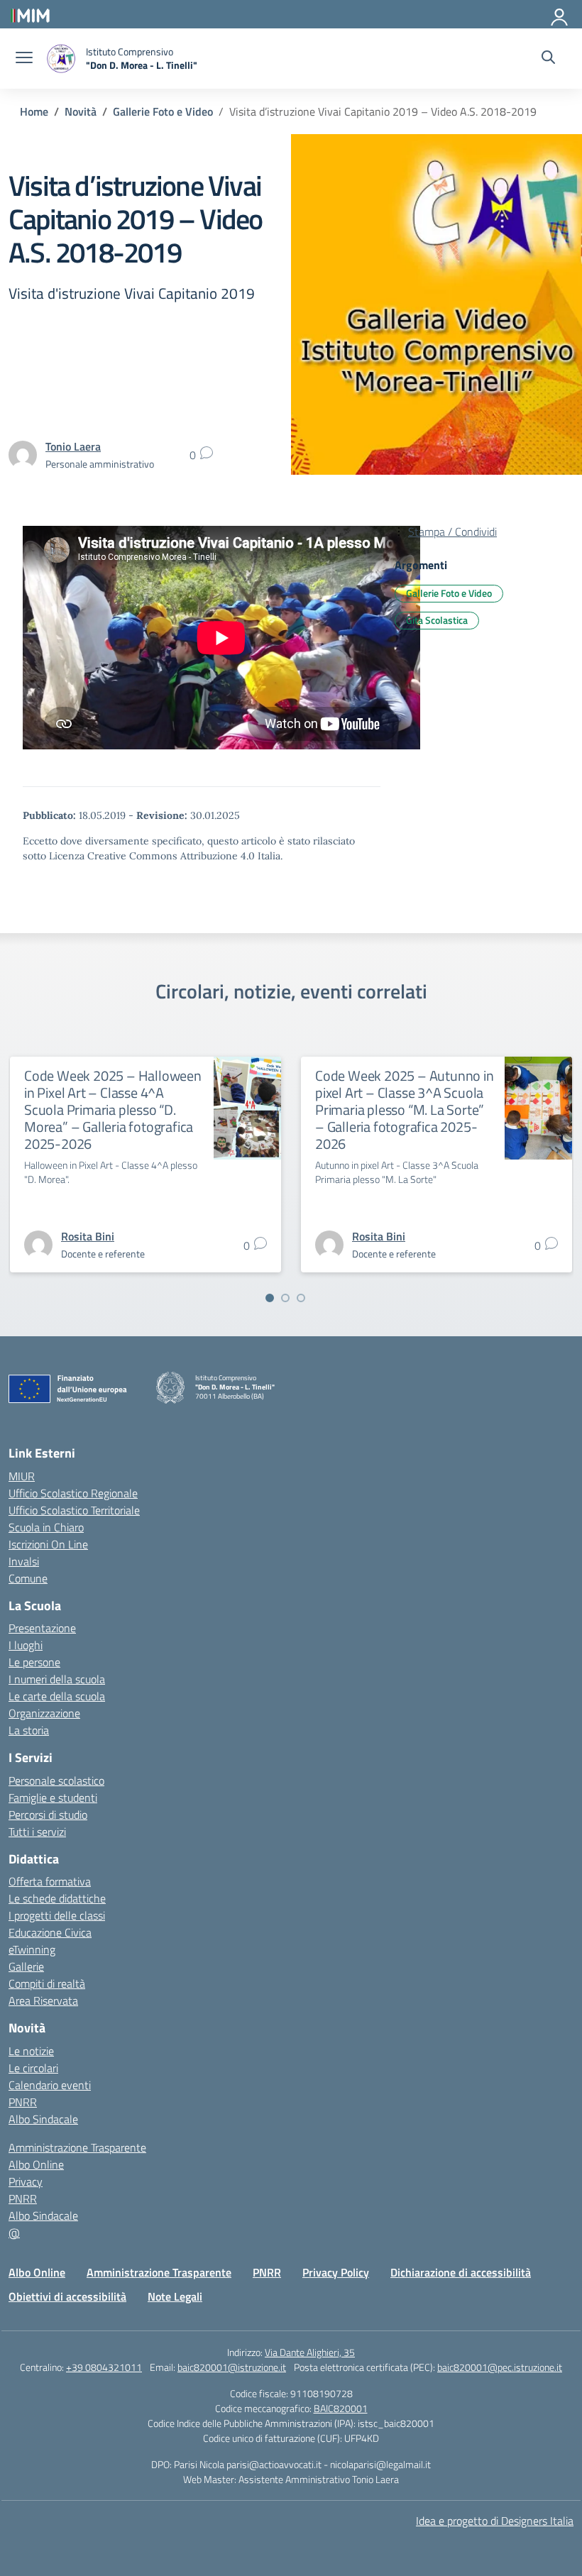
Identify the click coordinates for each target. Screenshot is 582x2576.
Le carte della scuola (57, 1696)
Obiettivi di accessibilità (67, 2296)
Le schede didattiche (57, 1898)
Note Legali (175, 2296)
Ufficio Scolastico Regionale (73, 1493)
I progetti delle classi (57, 1915)
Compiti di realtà (47, 1983)
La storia (29, 1730)
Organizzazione (44, 1713)
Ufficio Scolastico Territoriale (74, 1510)
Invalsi (24, 1561)
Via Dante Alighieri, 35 (310, 2352)
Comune (28, 1578)
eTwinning (32, 1949)
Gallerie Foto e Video (449, 593)
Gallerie (26, 1966)
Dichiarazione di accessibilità (461, 2272)
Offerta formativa (50, 1881)
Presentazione (42, 1628)
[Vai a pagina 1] (270, 1298)
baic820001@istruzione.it (232, 2367)
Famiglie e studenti (53, 1798)
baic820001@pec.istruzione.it (500, 2367)
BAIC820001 (341, 2408)
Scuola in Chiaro (46, 1527)
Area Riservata (43, 2000)
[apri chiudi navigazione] (24, 59)
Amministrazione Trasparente (77, 2147)
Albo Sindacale (43, 2119)
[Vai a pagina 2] (285, 1298)
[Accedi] (560, 14)
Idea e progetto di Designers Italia (495, 2521)
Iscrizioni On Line (48, 1544)
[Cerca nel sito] (548, 59)
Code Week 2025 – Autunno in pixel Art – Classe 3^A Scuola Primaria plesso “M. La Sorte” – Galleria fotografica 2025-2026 (405, 1110)
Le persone (34, 1662)
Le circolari (33, 2068)
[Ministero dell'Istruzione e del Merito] (30, 14)
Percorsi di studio (48, 1815)
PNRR (23, 2102)
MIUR (22, 1476)
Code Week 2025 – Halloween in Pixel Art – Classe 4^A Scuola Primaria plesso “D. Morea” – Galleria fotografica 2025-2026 (113, 1110)
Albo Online (36, 2164)
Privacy (26, 2181)
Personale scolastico (56, 1780)
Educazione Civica (50, 1932)
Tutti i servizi (37, 1832)
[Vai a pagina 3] (301, 1298)
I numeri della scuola (57, 1679)
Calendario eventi (50, 2085)
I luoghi (26, 1645)
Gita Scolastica (437, 620)
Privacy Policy (336, 2272)
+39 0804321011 (104, 2367)
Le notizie (31, 2051)
